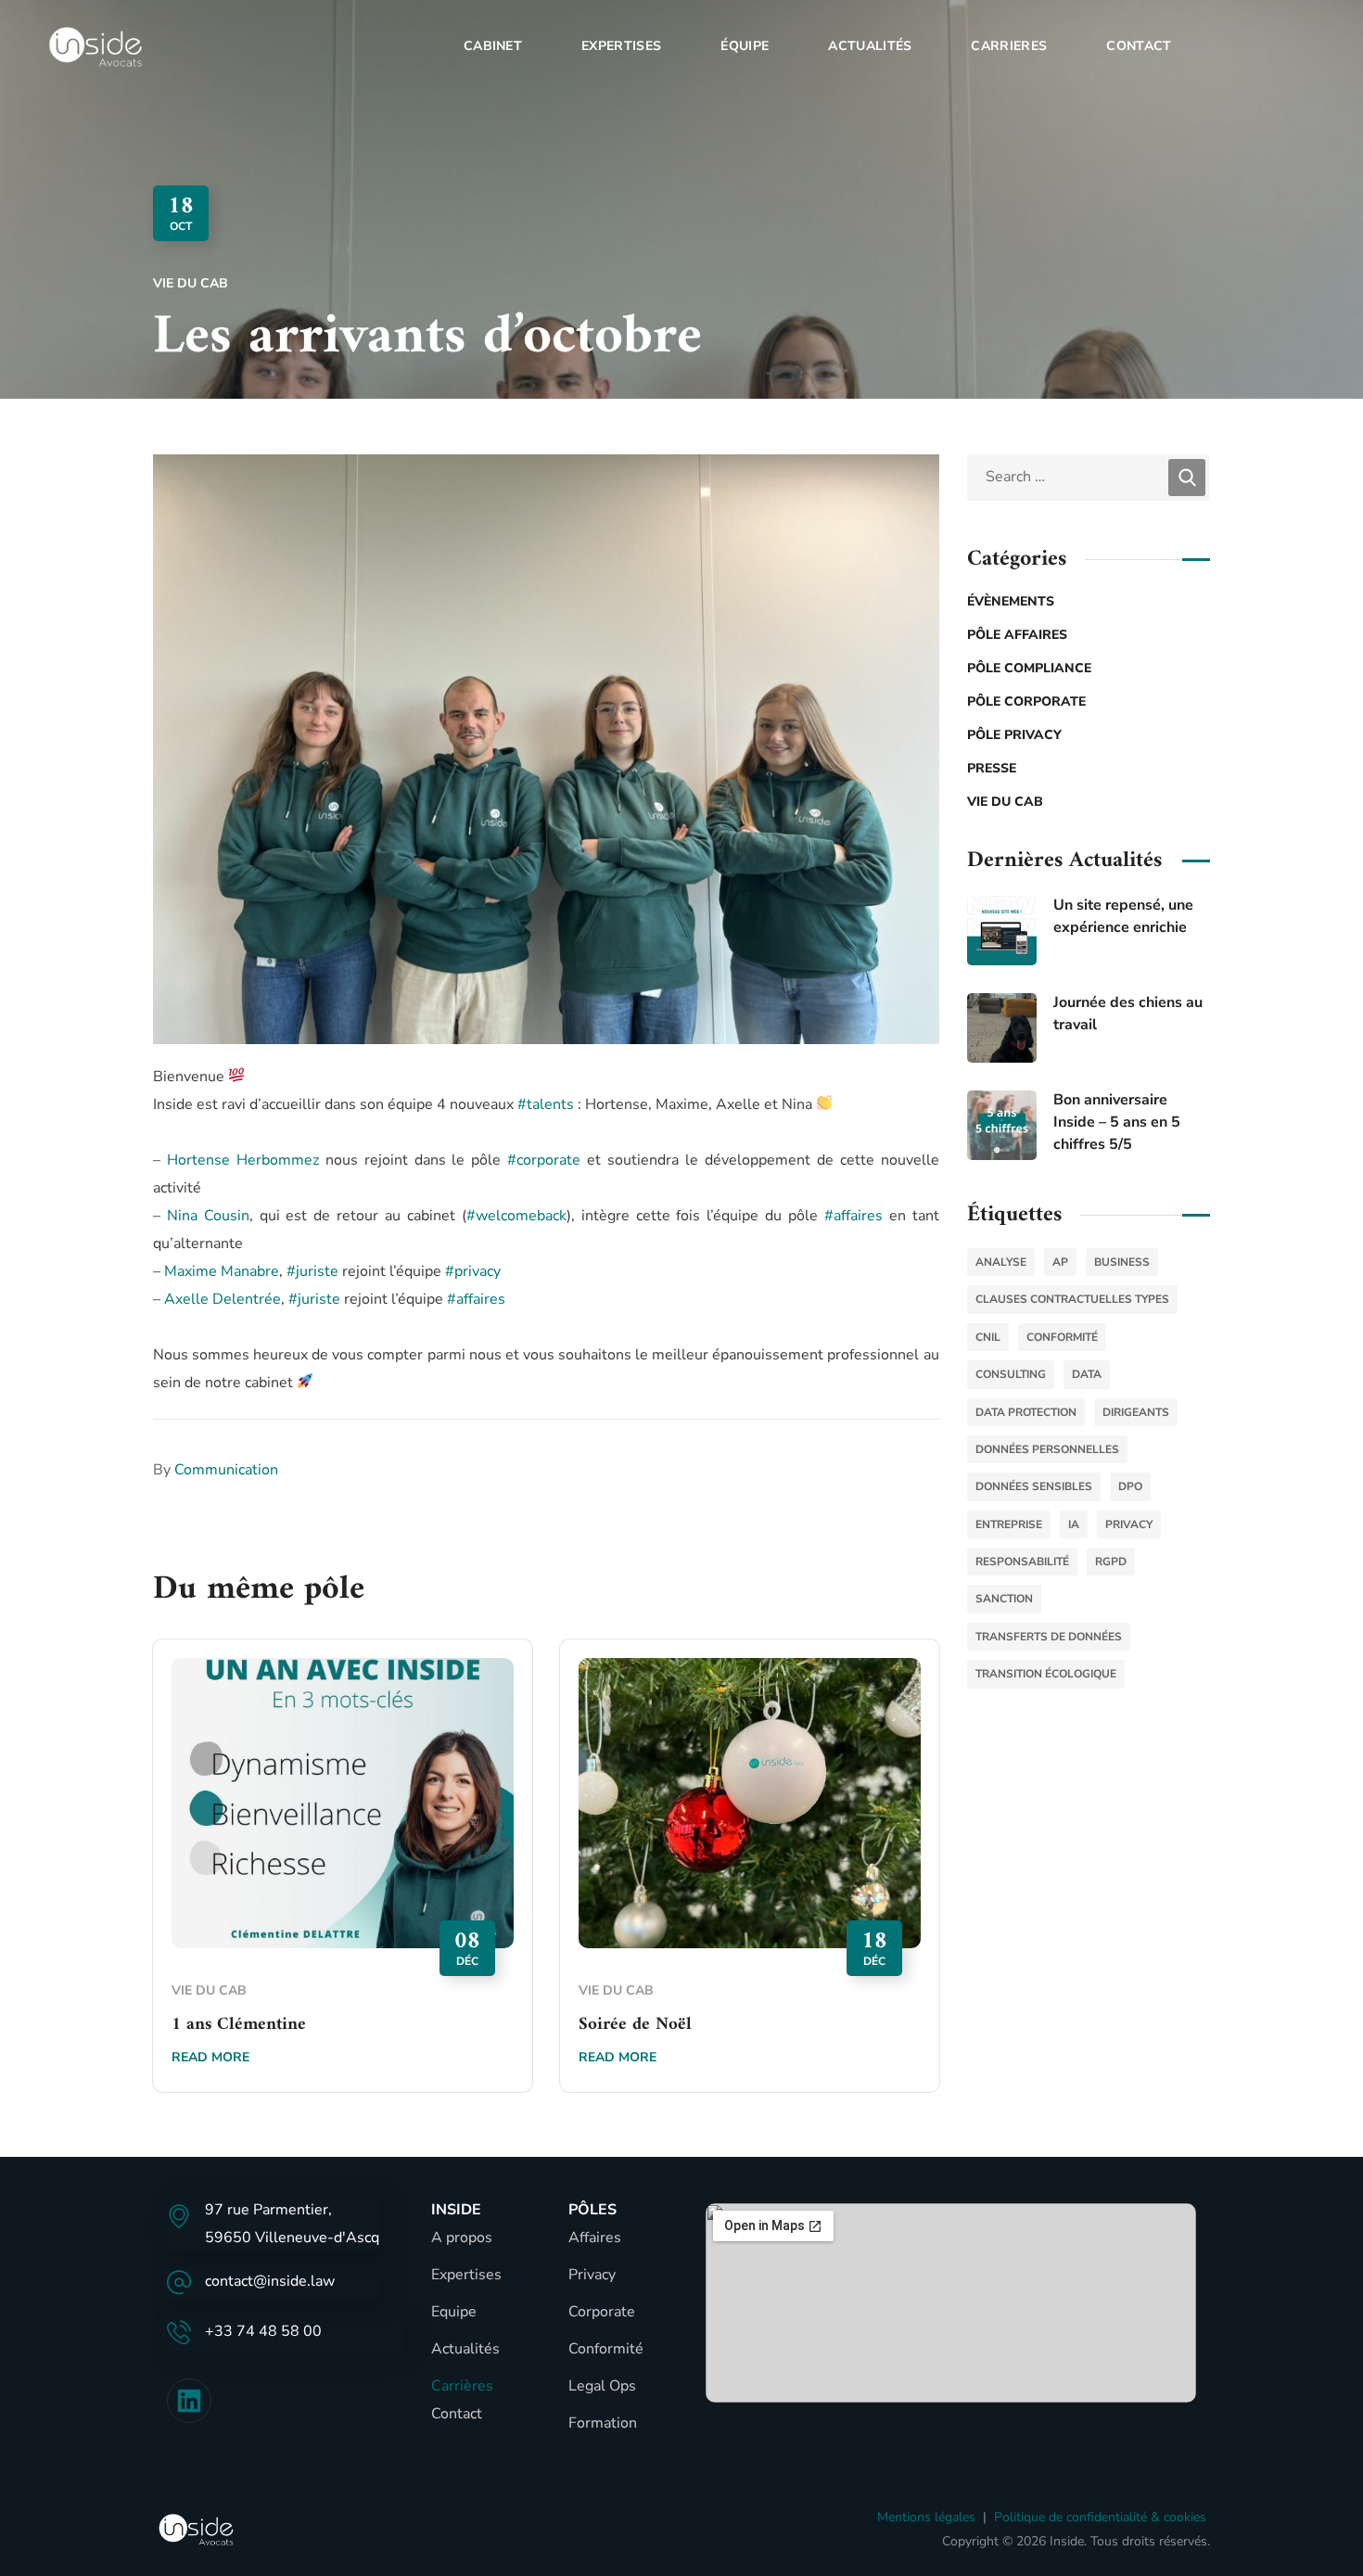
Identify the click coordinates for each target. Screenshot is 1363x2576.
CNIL (988, 1337)
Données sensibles (1034, 1486)
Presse (992, 768)
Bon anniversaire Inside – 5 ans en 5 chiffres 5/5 (1117, 1122)
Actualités (465, 2349)
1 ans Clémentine (239, 2025)
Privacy (592, 2275)
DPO (1130, 1486)
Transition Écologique (1046, 1674)
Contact (457, 2414)
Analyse (1001, 1262)
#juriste (312, 1271)
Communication (226, 1470)
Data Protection (1026, 1412)
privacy (1129, 1524)
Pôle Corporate (1026, 701)
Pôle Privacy (1014, 735)
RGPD (1111, 1562)
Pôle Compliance (1029, 668)
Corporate (602, 2312)
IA (1074, 1524)
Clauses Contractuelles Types (1072, 1299)
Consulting (1011, 1374)
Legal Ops (602, 2386)
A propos (462, 2238)
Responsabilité (1022, 1562)
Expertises (466, 2275)
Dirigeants (1136, 1412)
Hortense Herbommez (243, 1160)
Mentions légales (926, 2517)
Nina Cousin (208, 1216)
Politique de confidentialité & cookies (1100, 2517)
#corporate (544, 1160)
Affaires (595, 2238)
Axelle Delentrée (223, 1299)
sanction (1004, 1599)
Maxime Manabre (222, 1271)
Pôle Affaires (1017, 635)
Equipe (454, 2312)
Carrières (462, 2386)
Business (1122, 1262)
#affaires (853, 1216)
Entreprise (1009, 1524)
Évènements (1011, 601)
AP (1060, 1262)
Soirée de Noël (635, 2025)
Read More (210, 2057)
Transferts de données (1049, 1637)
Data (1087, 1374)
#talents (546, 1104)
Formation (603, 2423)
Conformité (1062, 1337)
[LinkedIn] (189, 2401)
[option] (343, 1880)
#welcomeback (516, 1216)
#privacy (473, 1271)
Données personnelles (1047, 1449)
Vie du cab (191, 283)
